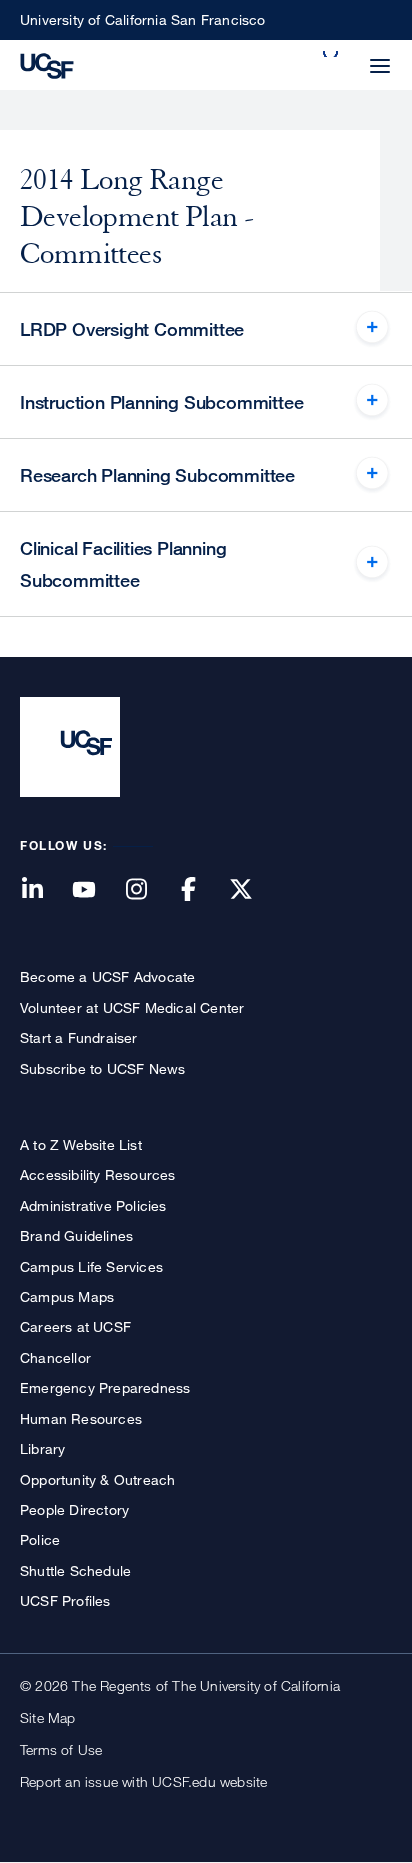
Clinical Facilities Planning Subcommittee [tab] (123, 564)
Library (42, 1448)
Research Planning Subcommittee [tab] (157, 475)
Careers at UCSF (75, 1326)
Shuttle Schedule (75, 1570)
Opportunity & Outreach (97, 1479)
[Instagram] (148, 890)
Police (40, 1539)
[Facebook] (201, 890)
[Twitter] (253, 890)
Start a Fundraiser (79, 1037)
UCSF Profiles (65, 1600)
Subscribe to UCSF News (102, 1068)
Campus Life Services (91, 1266)
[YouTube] (96, 890)
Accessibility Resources (98, 1174)
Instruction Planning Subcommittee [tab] (161, 402)
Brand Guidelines (76, 1235)
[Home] (47, 64)
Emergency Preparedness (105, 1387)
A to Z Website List (81, 1144)
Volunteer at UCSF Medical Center (132, 1007)
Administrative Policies (93, 1205)
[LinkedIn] (44, 890)
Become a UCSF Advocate (107, 976)
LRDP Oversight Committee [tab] (132, 329)
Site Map (48, 1717)
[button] (332, 54)
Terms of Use (61, 1749)
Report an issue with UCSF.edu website (143, 1781)
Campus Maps (67, 1296)
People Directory (74, 1509)
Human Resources (81, 1418)
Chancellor (55, 1357)
